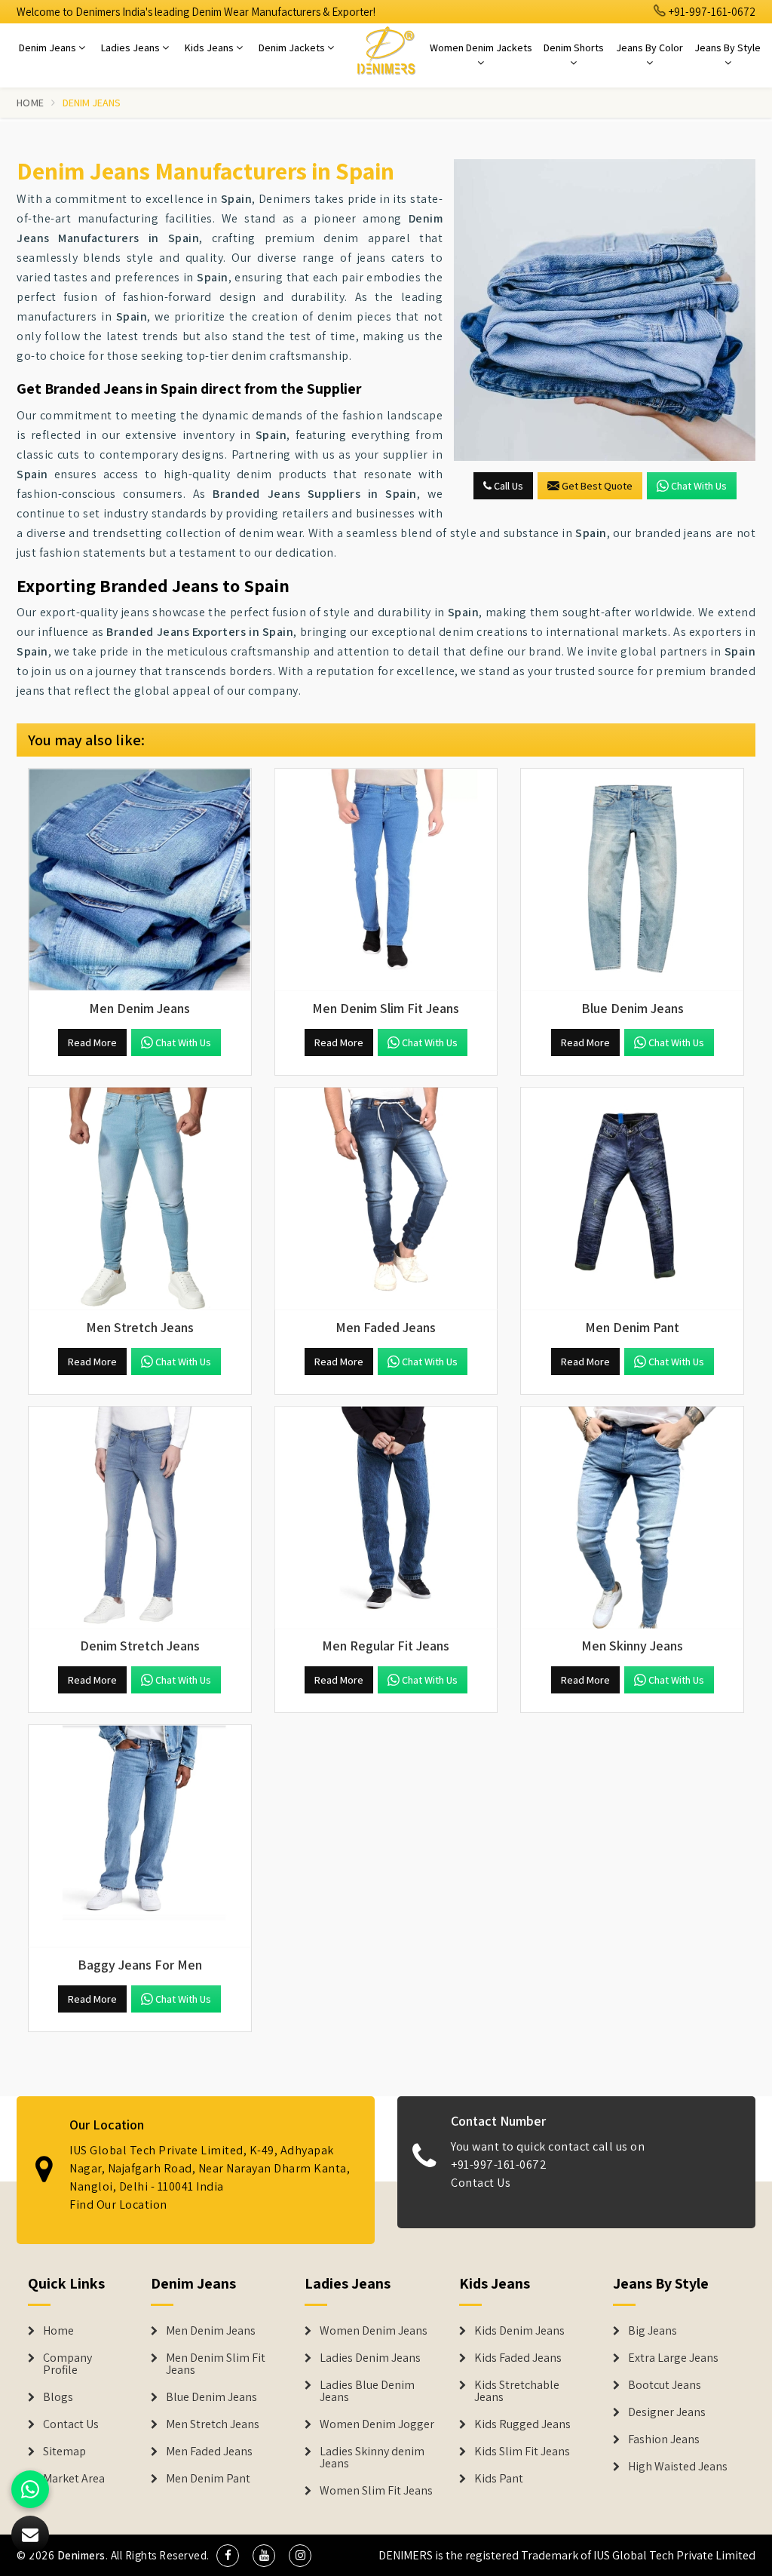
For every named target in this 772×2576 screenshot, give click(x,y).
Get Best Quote (597, 486)
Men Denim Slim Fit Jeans (216, 2364)
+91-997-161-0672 (711, 12)
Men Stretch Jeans (213, 2424)
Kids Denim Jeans (519, 2331)
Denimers (81, 2555)
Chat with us (699, 486)
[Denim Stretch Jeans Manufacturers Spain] (140, 1518)
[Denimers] (386, 50)
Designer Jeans (667, 2412)
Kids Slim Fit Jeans (522, 2452)
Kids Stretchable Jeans (517, 2391)
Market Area (74, 2479)
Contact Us (481, 2183)
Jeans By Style (728, 48)
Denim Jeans (49, 48)
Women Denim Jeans (374, 2331)
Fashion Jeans (664, 2439)
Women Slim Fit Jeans (376, 2491)
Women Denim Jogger (377, 2424)
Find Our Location (118, 2204)
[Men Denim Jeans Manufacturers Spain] (140, 880)
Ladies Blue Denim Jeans (367, 2391)
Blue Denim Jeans (211, 2397)
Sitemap (64, 2452)
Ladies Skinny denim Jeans (372, 2458)
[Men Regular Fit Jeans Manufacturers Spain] (386, 1518)
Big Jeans (653, 2331)
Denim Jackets (293, 48)
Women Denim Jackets (481, 48)
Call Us (507, 486)
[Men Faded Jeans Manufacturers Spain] (386, 1199)
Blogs (58, 2397)
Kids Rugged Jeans (522, 2424)
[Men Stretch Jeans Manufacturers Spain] (140, 1199)
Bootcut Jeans (665, 2385)
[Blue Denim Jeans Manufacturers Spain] (632, 880)
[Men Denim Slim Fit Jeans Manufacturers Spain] (386, 880)
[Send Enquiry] (30, 2535)
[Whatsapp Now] (30, 2489)
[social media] (228, 2556)
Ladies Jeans (132, 48)
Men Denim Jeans (211, 2331)
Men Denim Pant (208, 2479)
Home (30, 103)
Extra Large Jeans (673, 2358)
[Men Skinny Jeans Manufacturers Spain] (632, 1518)
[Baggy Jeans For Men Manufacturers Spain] (140, 1836)
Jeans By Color (649, 48)
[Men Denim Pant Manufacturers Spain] (632, 1199)
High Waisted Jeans (678, 2467)
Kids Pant (499, 2479)
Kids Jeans (210, 48)
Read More (92, 1042)
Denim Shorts (574, 48)
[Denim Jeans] (605, 310)
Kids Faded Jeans (518, 2358)
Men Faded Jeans (209, 2452)
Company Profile (67, 2364)
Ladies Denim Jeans (370, 2358)
